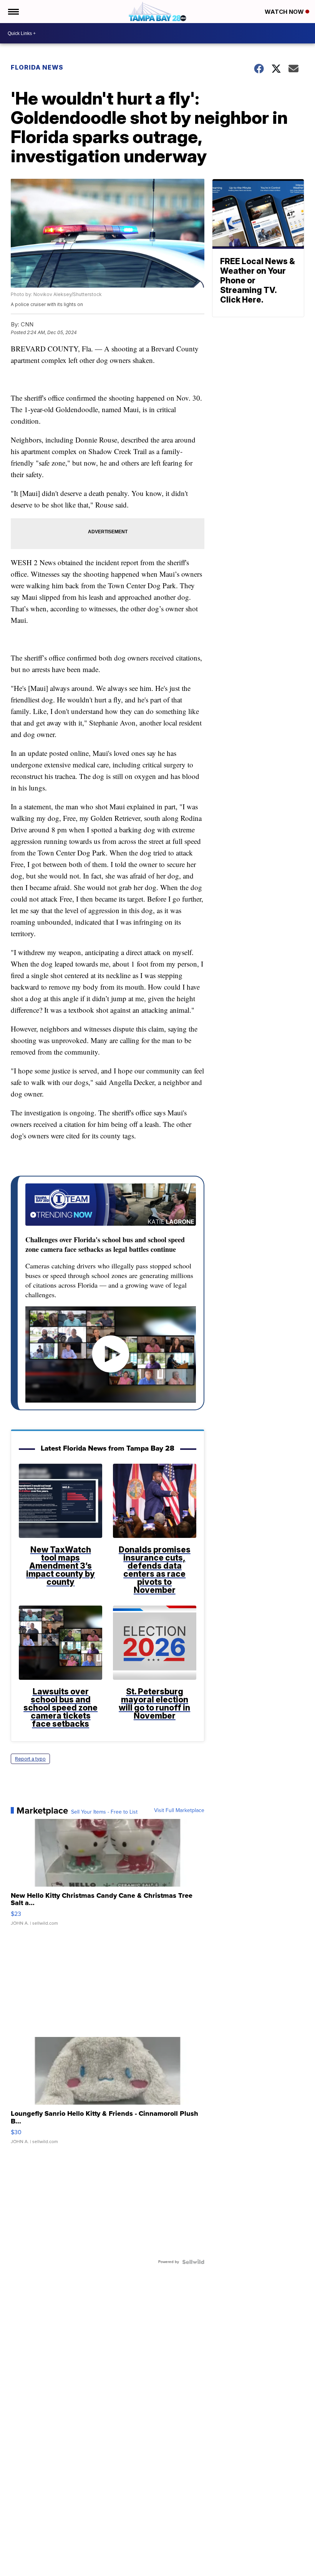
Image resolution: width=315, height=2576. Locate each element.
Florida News (37, 67)
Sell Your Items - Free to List (104, 1812)
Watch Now (285, 12)
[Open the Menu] (13, 12)
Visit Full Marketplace (179, 1811)
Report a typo (30, 1759)
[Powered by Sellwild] (193, 2262)
